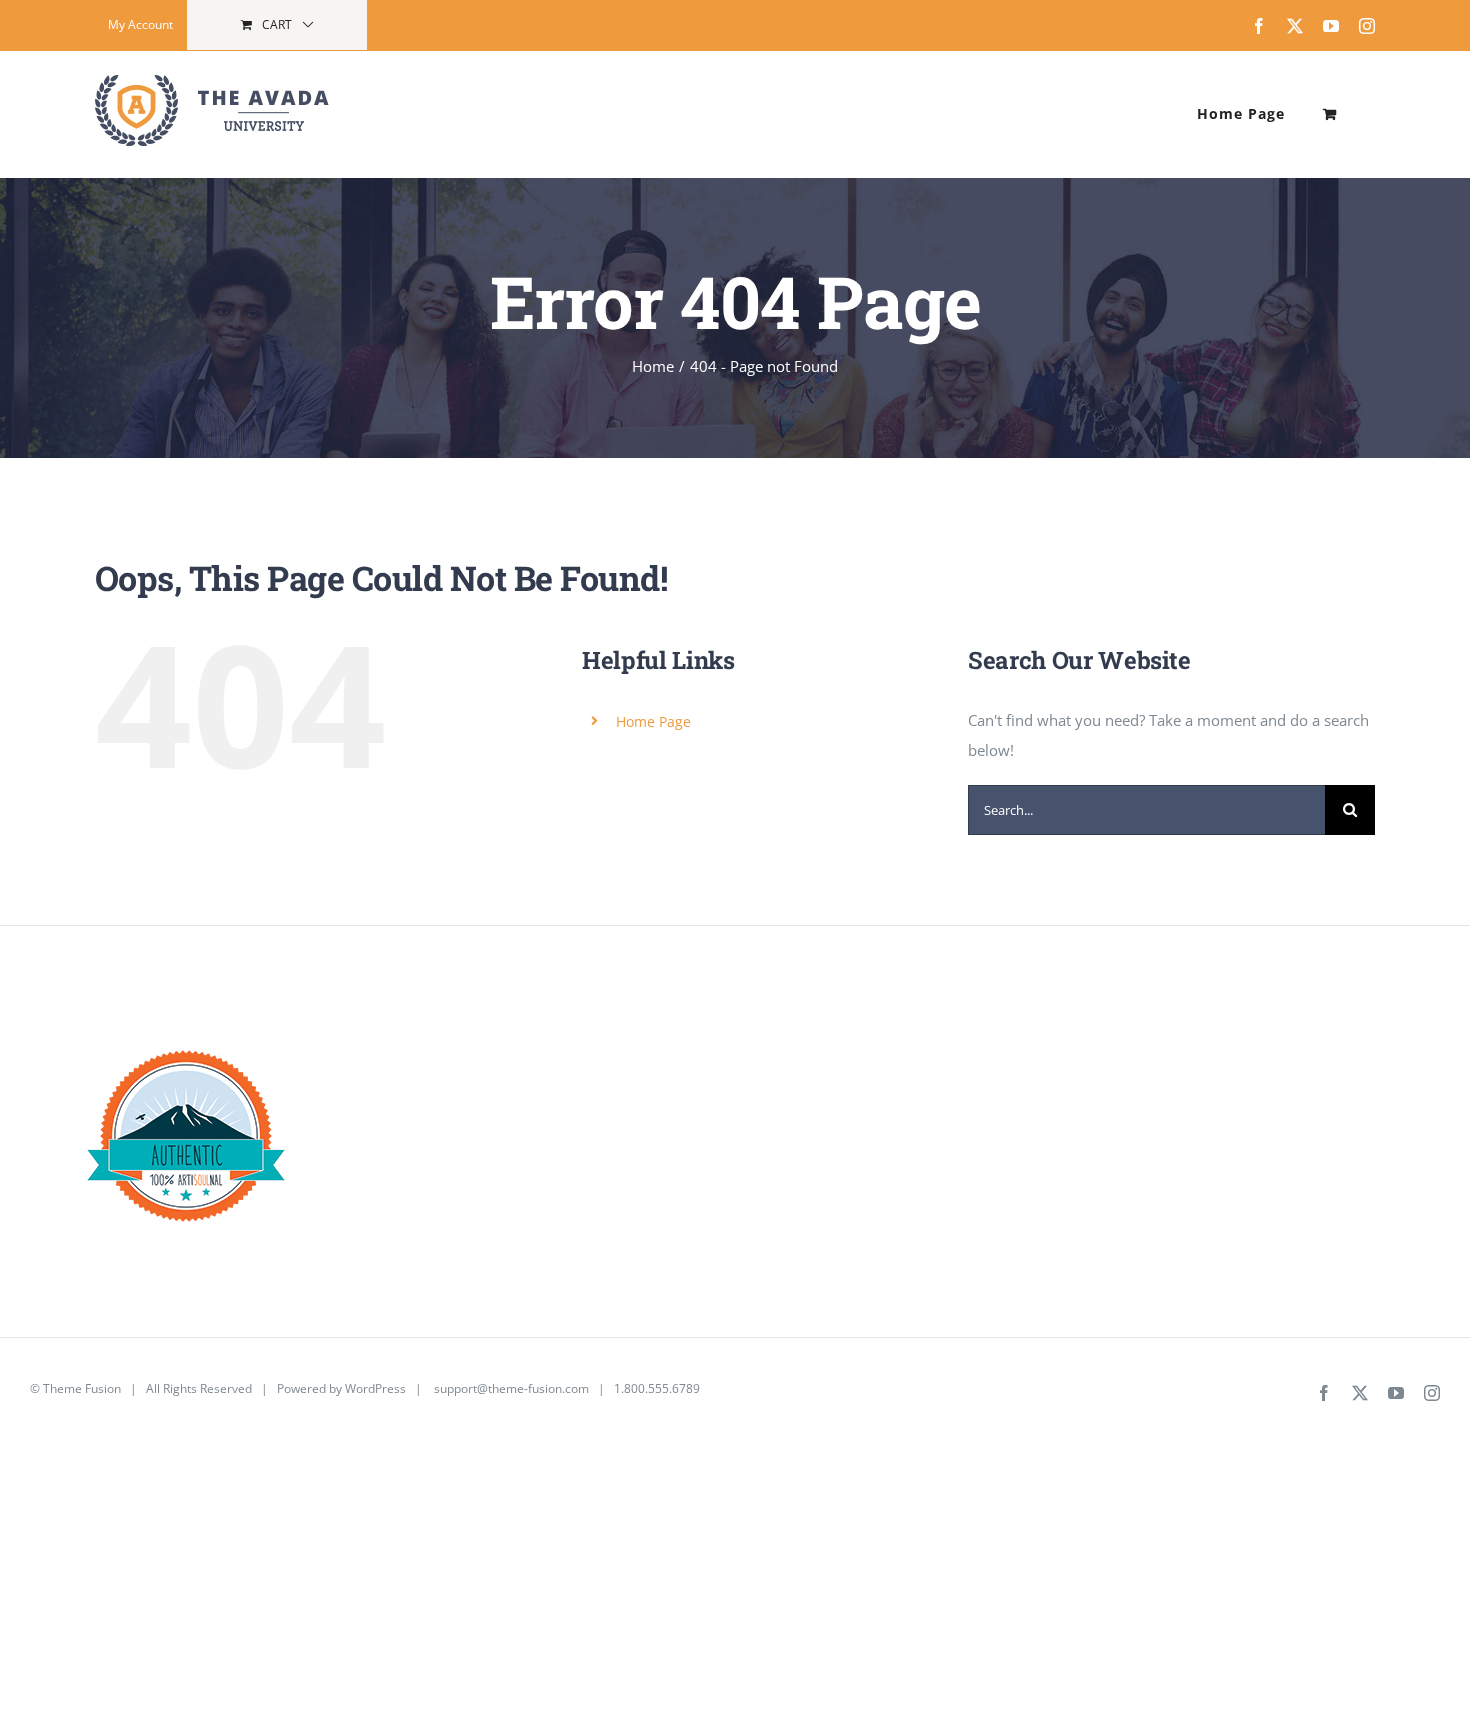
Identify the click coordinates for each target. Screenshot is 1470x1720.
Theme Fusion (82, 1388)
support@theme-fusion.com (511, 1388)
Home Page (653, 721)
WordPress (375, 1388)
